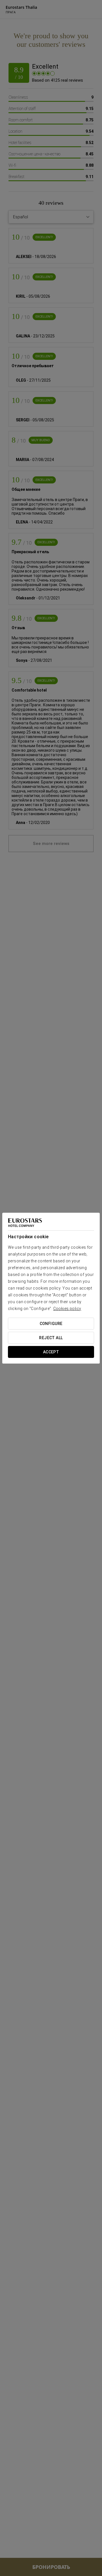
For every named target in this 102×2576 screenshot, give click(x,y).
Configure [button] (51, 1324)
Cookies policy (67, 1309)
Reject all (51, 1338)
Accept (51, 1352)
